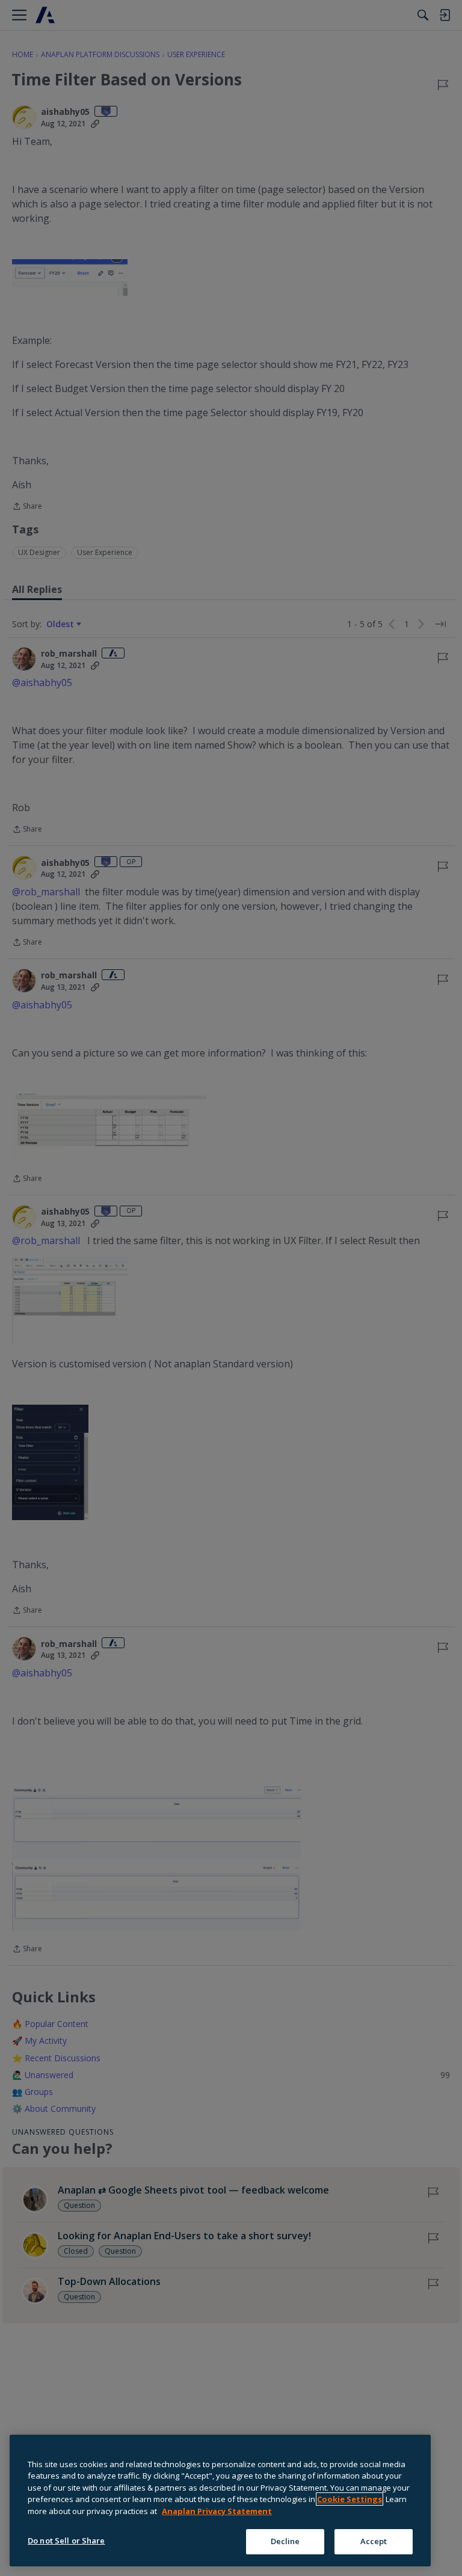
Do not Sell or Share (66, 2541)
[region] (220, 2501)
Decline (285, 2541)
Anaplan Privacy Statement (217, 2511)
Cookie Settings (350, 2499)
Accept (374, 2541)
